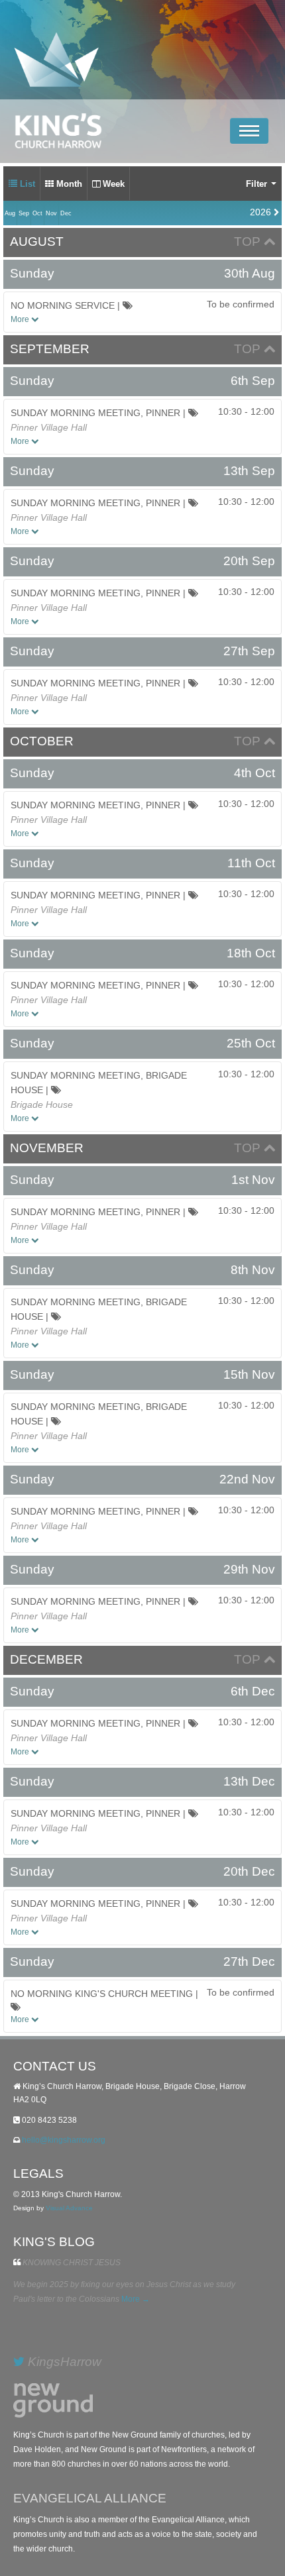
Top (249, 241)
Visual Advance (69, 2208)
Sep (24, 213)
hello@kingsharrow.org (64, 2140)
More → (136, 2299)
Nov (51, 213)
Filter (258, 184)
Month (68, 184)
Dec (66, 213)
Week (112, 184)
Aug (10, 213)
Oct (37, 213)
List (26, 184)
